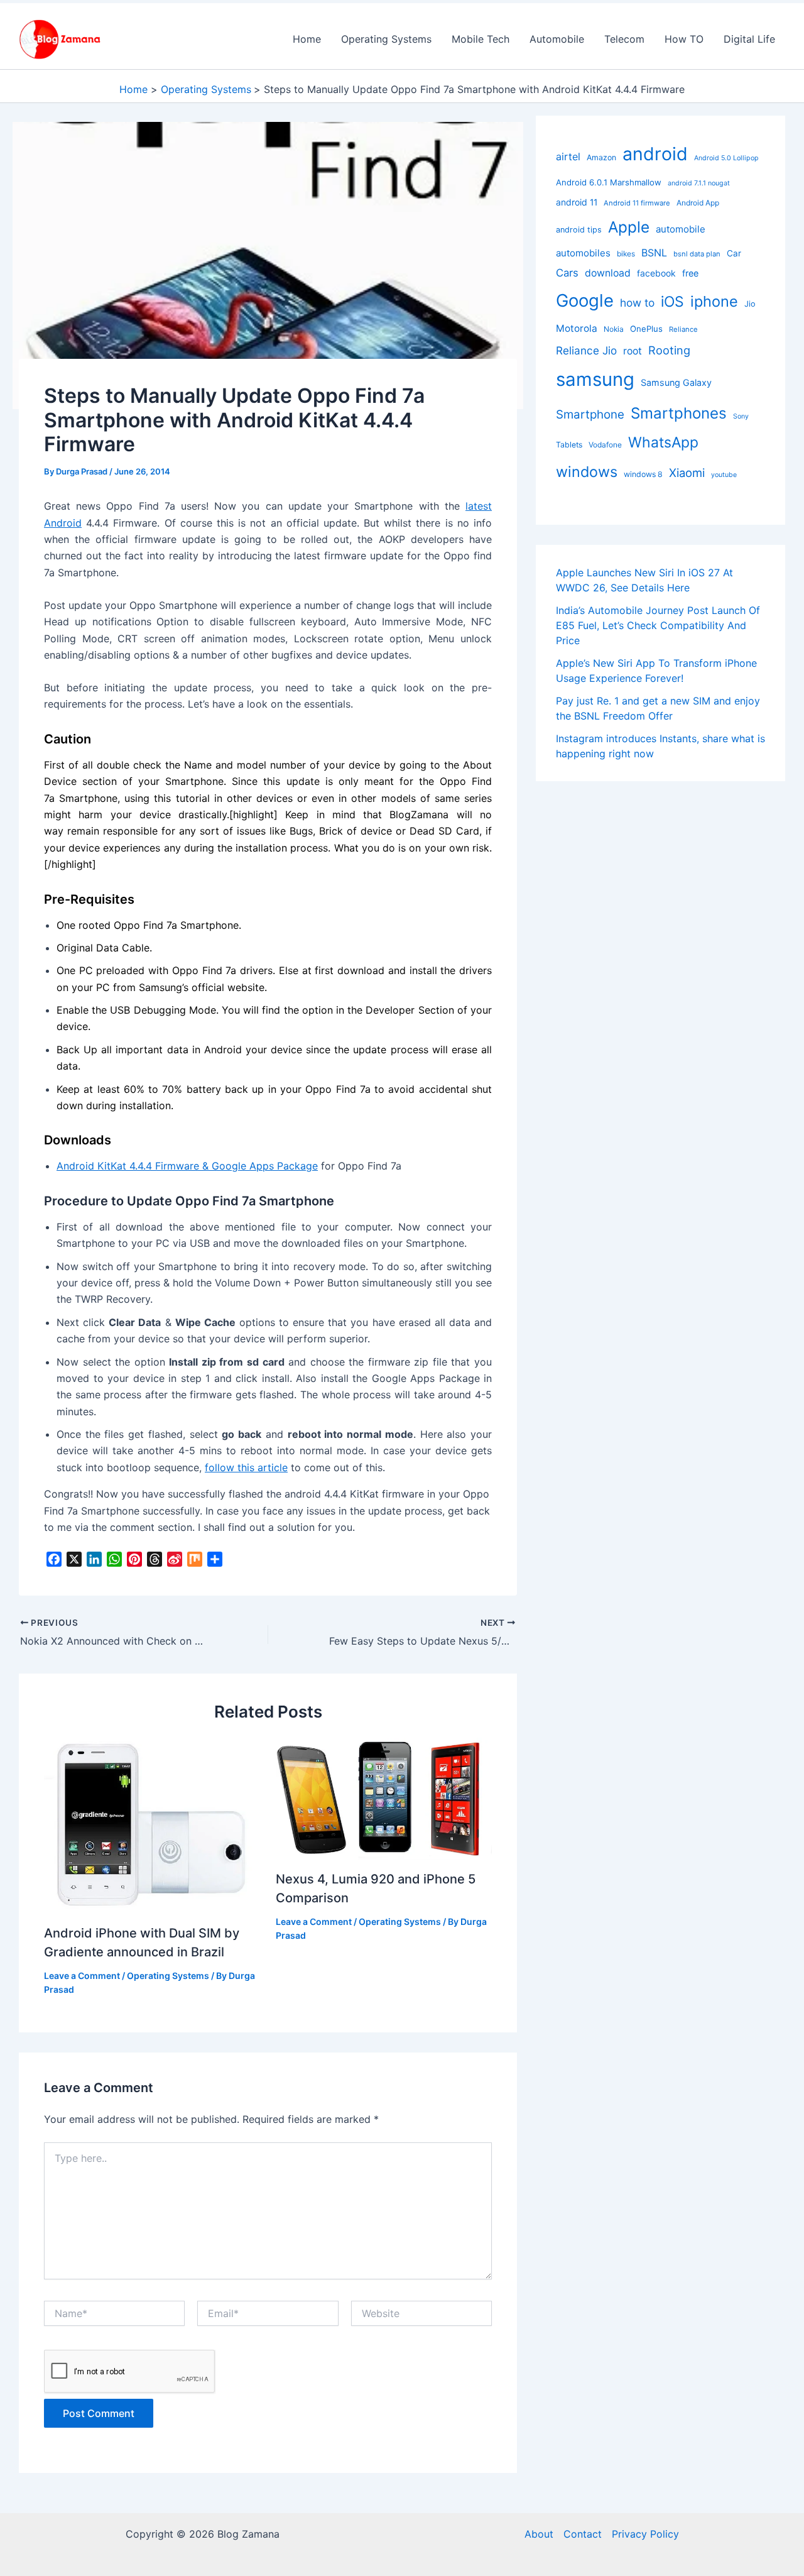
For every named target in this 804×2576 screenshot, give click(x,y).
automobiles (583, 253)
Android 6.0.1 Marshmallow (609, 182)
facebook (656, 273)
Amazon (601, 157)
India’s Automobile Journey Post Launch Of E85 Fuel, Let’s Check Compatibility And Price (658, 625)
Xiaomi (687, 473)
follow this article (246, 1467)
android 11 (577, 202)
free (690, 273)
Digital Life (749, 39)
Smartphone (590, 414)
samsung (595, 379)
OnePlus (646, 329)
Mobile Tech (481, 39)
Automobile (557, 39)
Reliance (683, 329)
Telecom (624, 39)
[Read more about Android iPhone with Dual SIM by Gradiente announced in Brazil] (152, 1824)
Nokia (614, 329)
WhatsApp (663, 442)
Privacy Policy (645, 2534)
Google (585, 300)
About (539, 2534)
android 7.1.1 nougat (699, 183)
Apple (629, 227)
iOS (672, 302)
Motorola (577, 328)
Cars (567, 273)
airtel (568, 156)
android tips (579, 230)
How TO (684, 39)
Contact (583, 2534)
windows (587, 472)
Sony (741, 416)
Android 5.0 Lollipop (726, 158)
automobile (681, 229)
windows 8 (643, 474)
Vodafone (605, 445)
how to (637, 303)
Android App (698, 203)
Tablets (569, 445)
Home (307, 39)
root (633, 351)
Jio (750, 304)
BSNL (654, 253)
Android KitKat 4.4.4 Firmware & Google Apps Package (187, 1166)
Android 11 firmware (637, 203)
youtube (724, 475)
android (655, 154)
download (608, 273)
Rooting (669, 350)
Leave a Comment (82, 1976)
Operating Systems (386, 39)
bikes (626, 254)
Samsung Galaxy (676, 382)
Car (734, 253)
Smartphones (679, 413)
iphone (714, 301)
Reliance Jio (586, 350)
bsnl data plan (697, 254)
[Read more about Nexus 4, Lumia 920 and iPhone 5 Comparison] (384, 1797)
